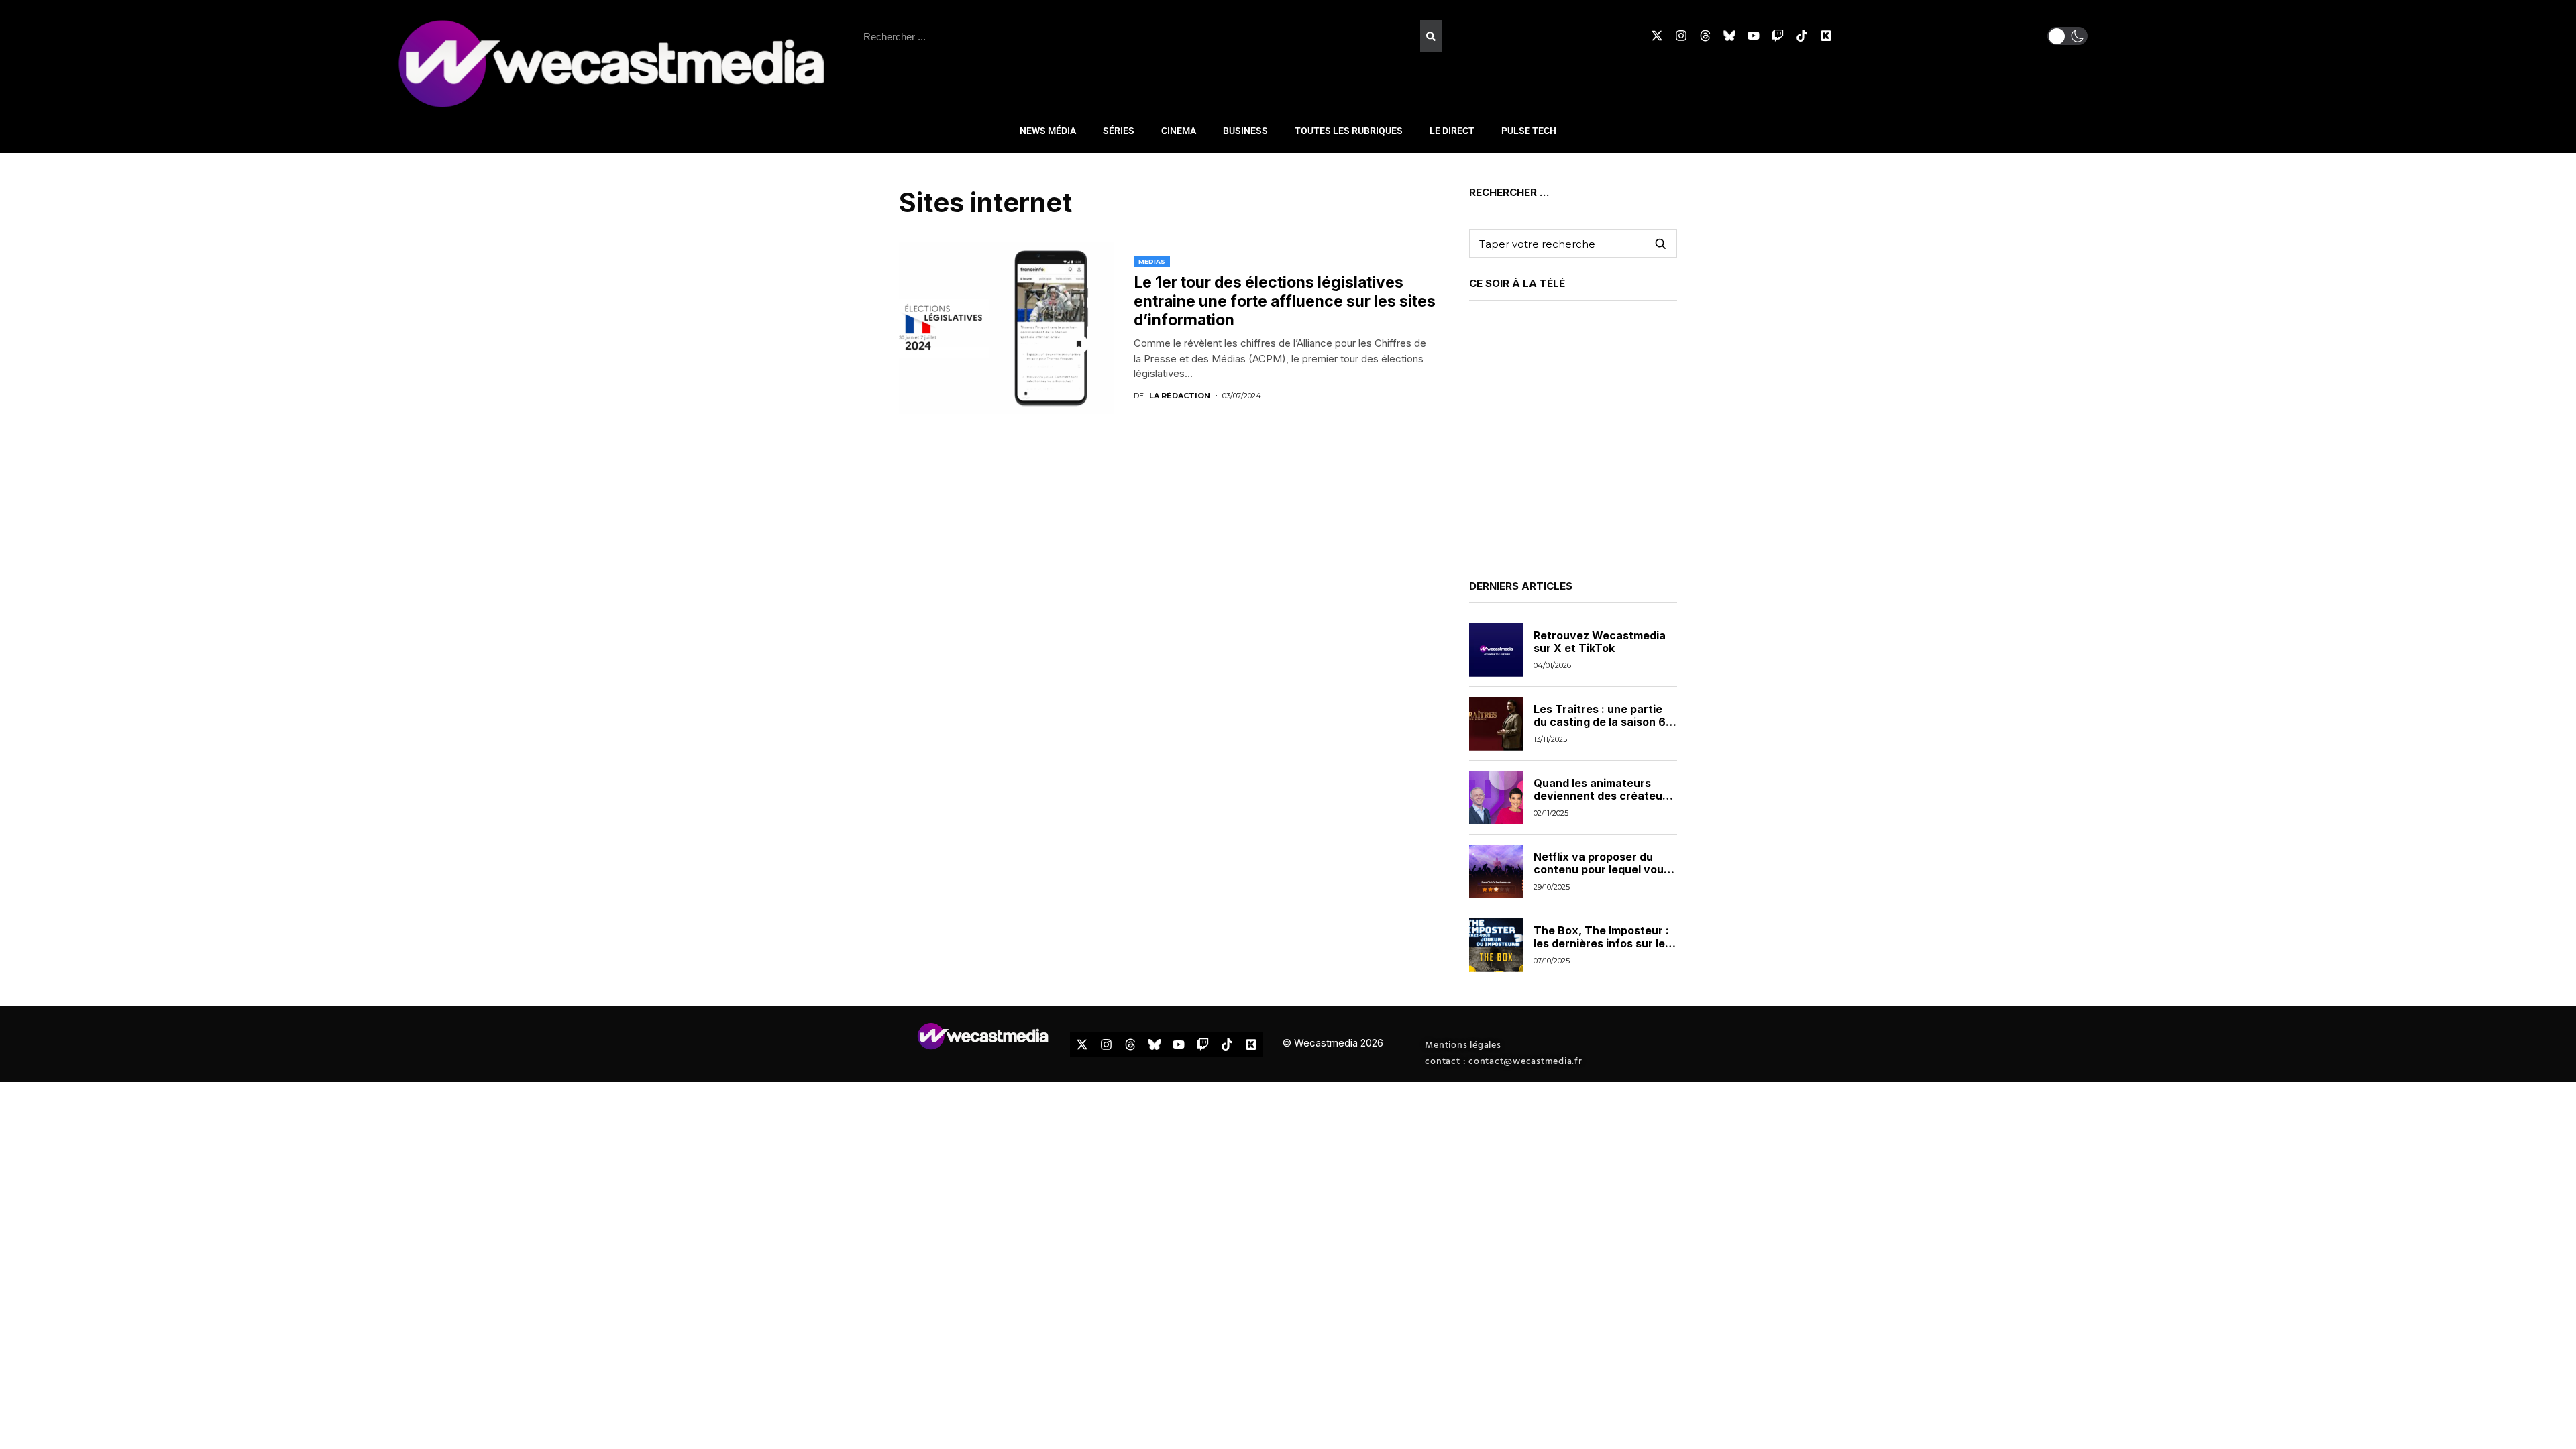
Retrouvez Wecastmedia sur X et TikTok (1600, 642)
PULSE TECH (1529, 131)
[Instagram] (1681, 36)
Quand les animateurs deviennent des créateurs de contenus (1603, 796)
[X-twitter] (1657, 36)
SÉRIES (1119, 131)
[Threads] (1705, 36)
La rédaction (1180, 396)
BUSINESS (1245, 131)
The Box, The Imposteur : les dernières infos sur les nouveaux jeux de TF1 (1602, 943)
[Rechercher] (1431, 36)
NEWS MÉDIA (1048, 131)
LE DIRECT (1452, 131)
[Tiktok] (1802, 36)
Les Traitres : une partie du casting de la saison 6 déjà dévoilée (1600, 722)
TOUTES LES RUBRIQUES (1349, 131)
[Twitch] (1778, 36)
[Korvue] (1826, 36)
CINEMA (1179, 131)
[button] (2068, 36)
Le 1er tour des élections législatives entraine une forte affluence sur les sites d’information (1285, 301)
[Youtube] (1754, 36)
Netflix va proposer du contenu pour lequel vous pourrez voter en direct (1602, 869)
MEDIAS (1152, 261)
